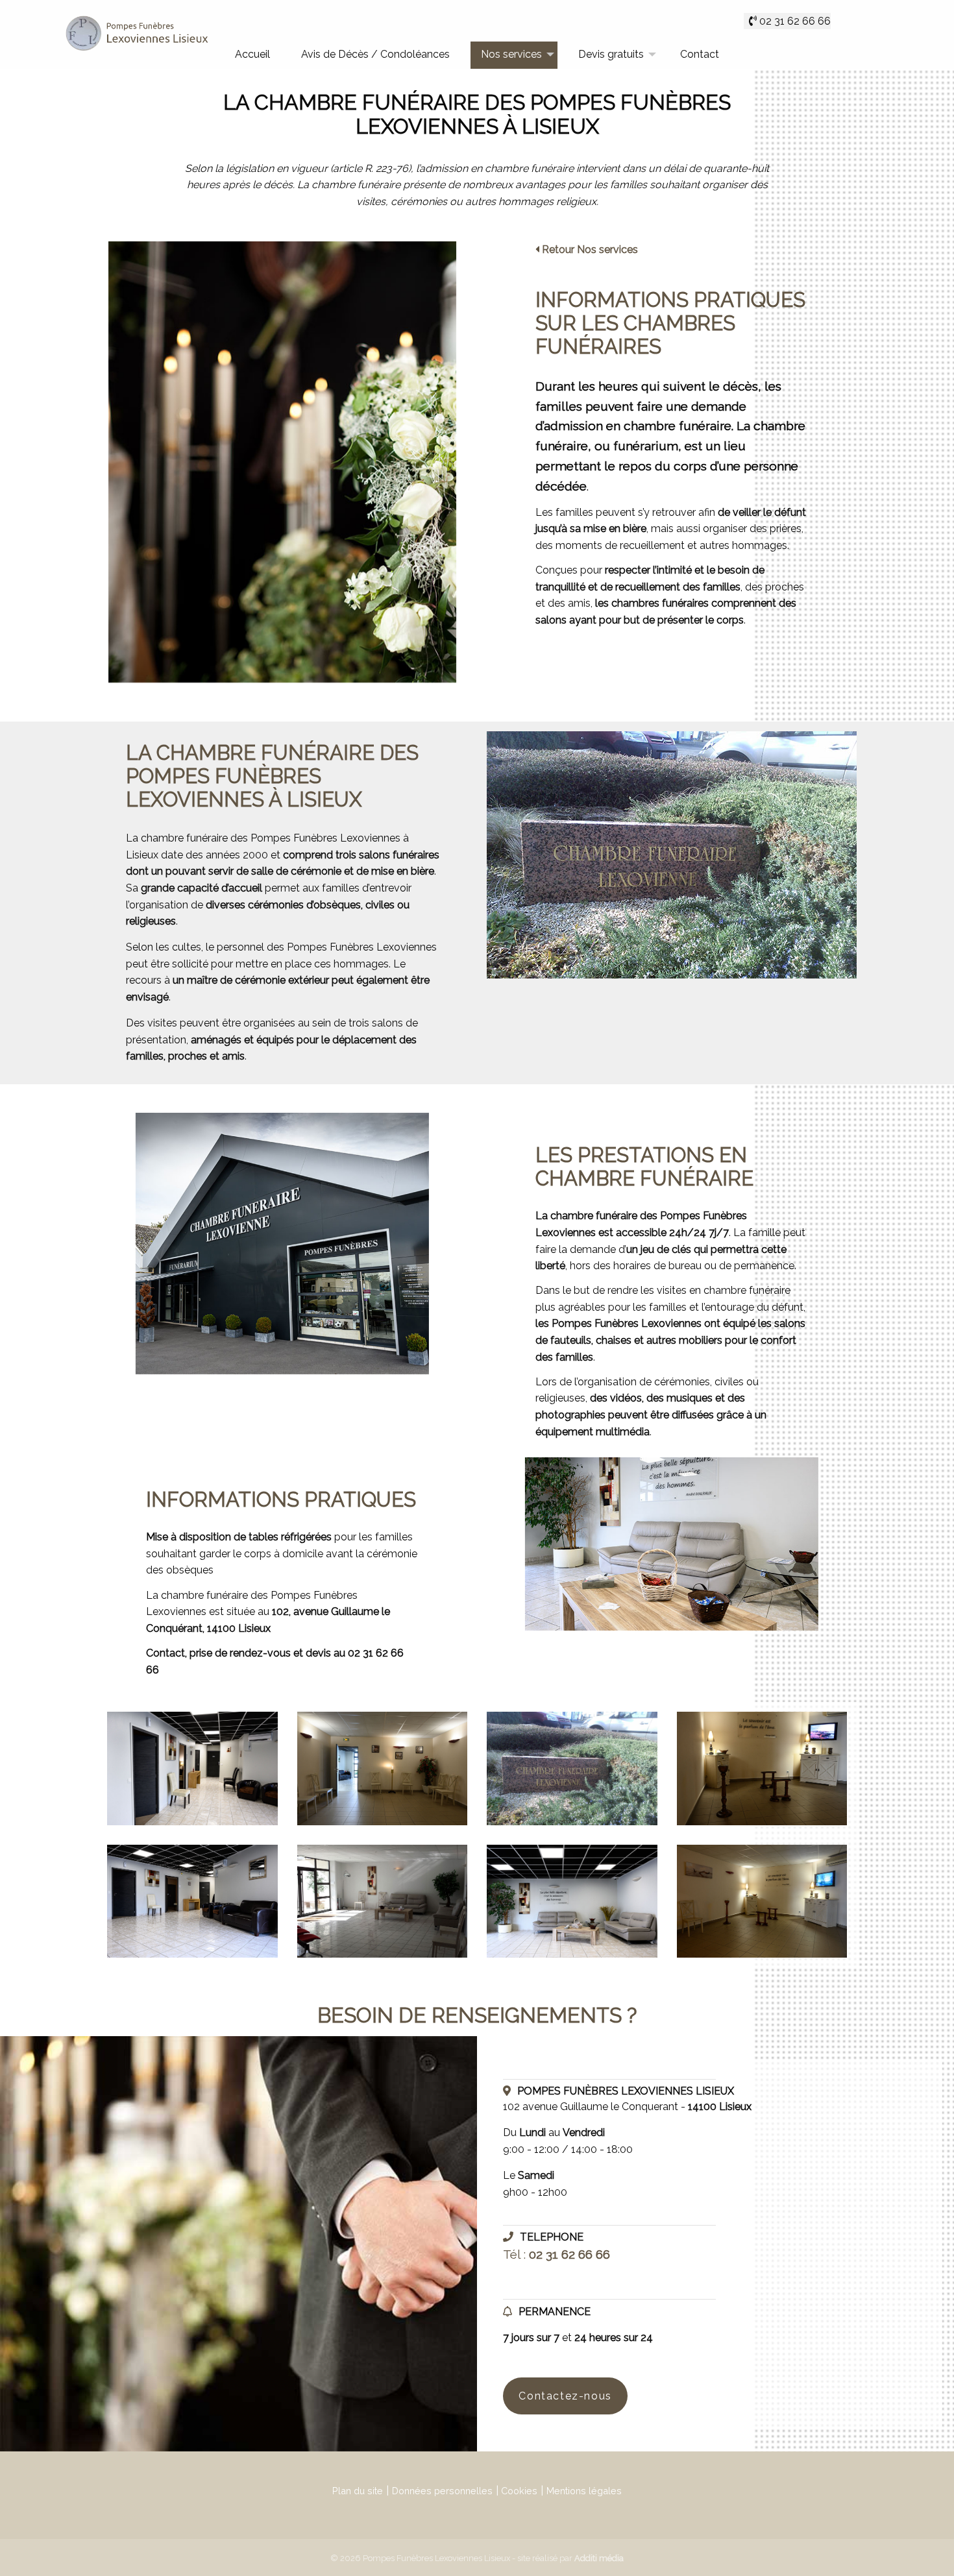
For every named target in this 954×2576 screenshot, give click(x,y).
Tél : (556, 2254)
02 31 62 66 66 (795, 21)
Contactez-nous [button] (565, 2396)
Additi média (599, 2558)
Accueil (252, 54)
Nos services (511, 54)
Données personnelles (442, 2491)
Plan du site (358, 2491)
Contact (700, 54)
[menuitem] (252, 55)
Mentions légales (584, 2491)
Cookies (519, 2491)
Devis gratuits (611, 54)
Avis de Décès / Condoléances (375, 54)
